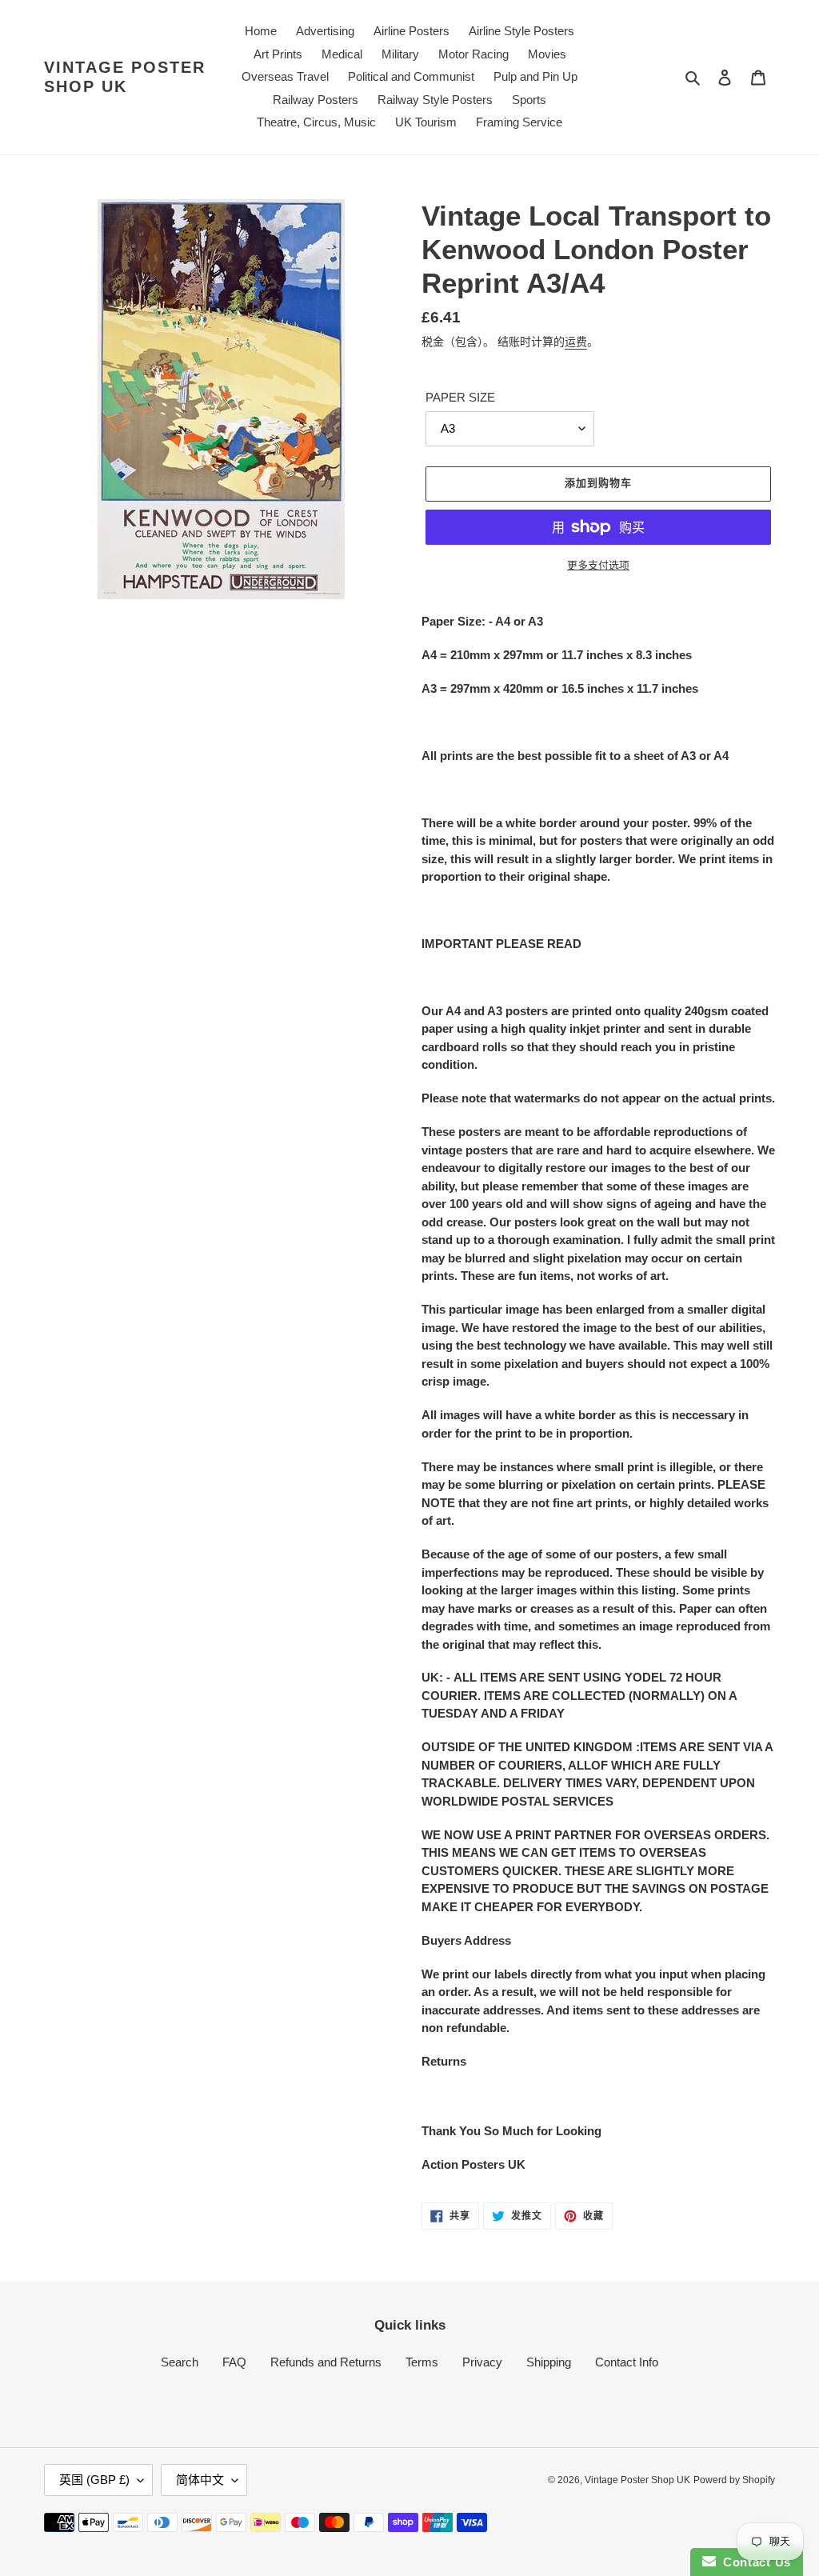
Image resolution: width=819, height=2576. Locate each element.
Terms (422, 2362)
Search (180, 2362)
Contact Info (627, 2362)
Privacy (482, 2362)
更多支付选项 (598, 565)
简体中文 (200, 2480)
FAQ (234, 2362)
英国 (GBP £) (94, 2480)
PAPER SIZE (460, 397)
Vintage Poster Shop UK (125, 77)
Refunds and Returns (326, 2362)
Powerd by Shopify (734, 2480)
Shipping (549, 2362)
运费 (576, 342)
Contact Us (753, 2562)
